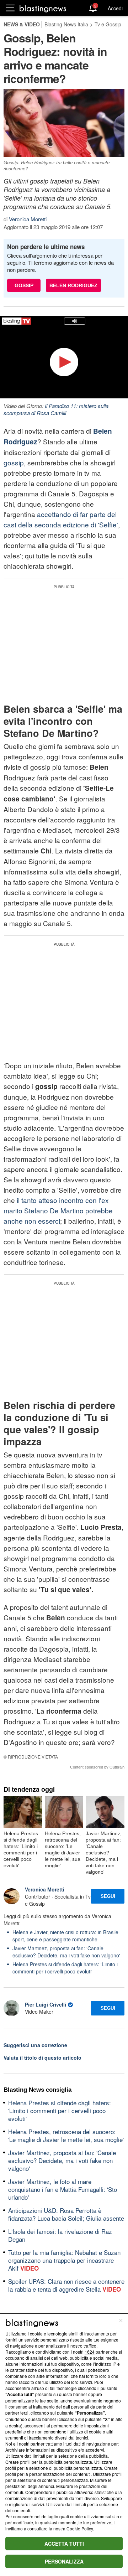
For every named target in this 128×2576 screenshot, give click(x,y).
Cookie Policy (80, 2528)
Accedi (115, 8)
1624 (90, 2352)
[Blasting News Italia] (43, 8)
